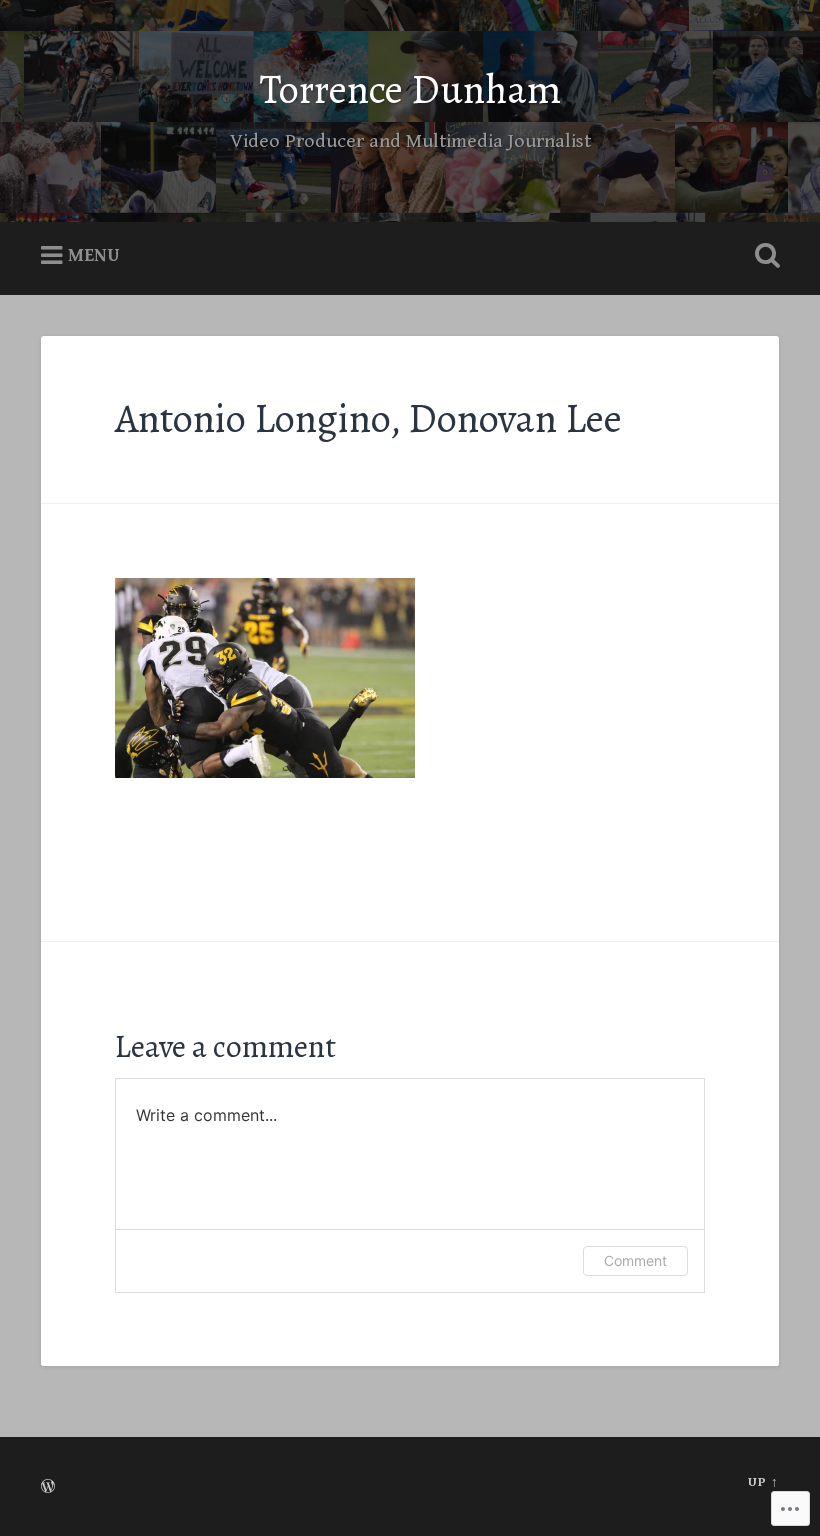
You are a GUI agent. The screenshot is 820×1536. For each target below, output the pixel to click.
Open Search (763, 256)
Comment (635, 1260)
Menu (94, 255)
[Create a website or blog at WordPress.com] (48, 1488)
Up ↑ (763, 1482)
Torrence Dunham (410, 89)
